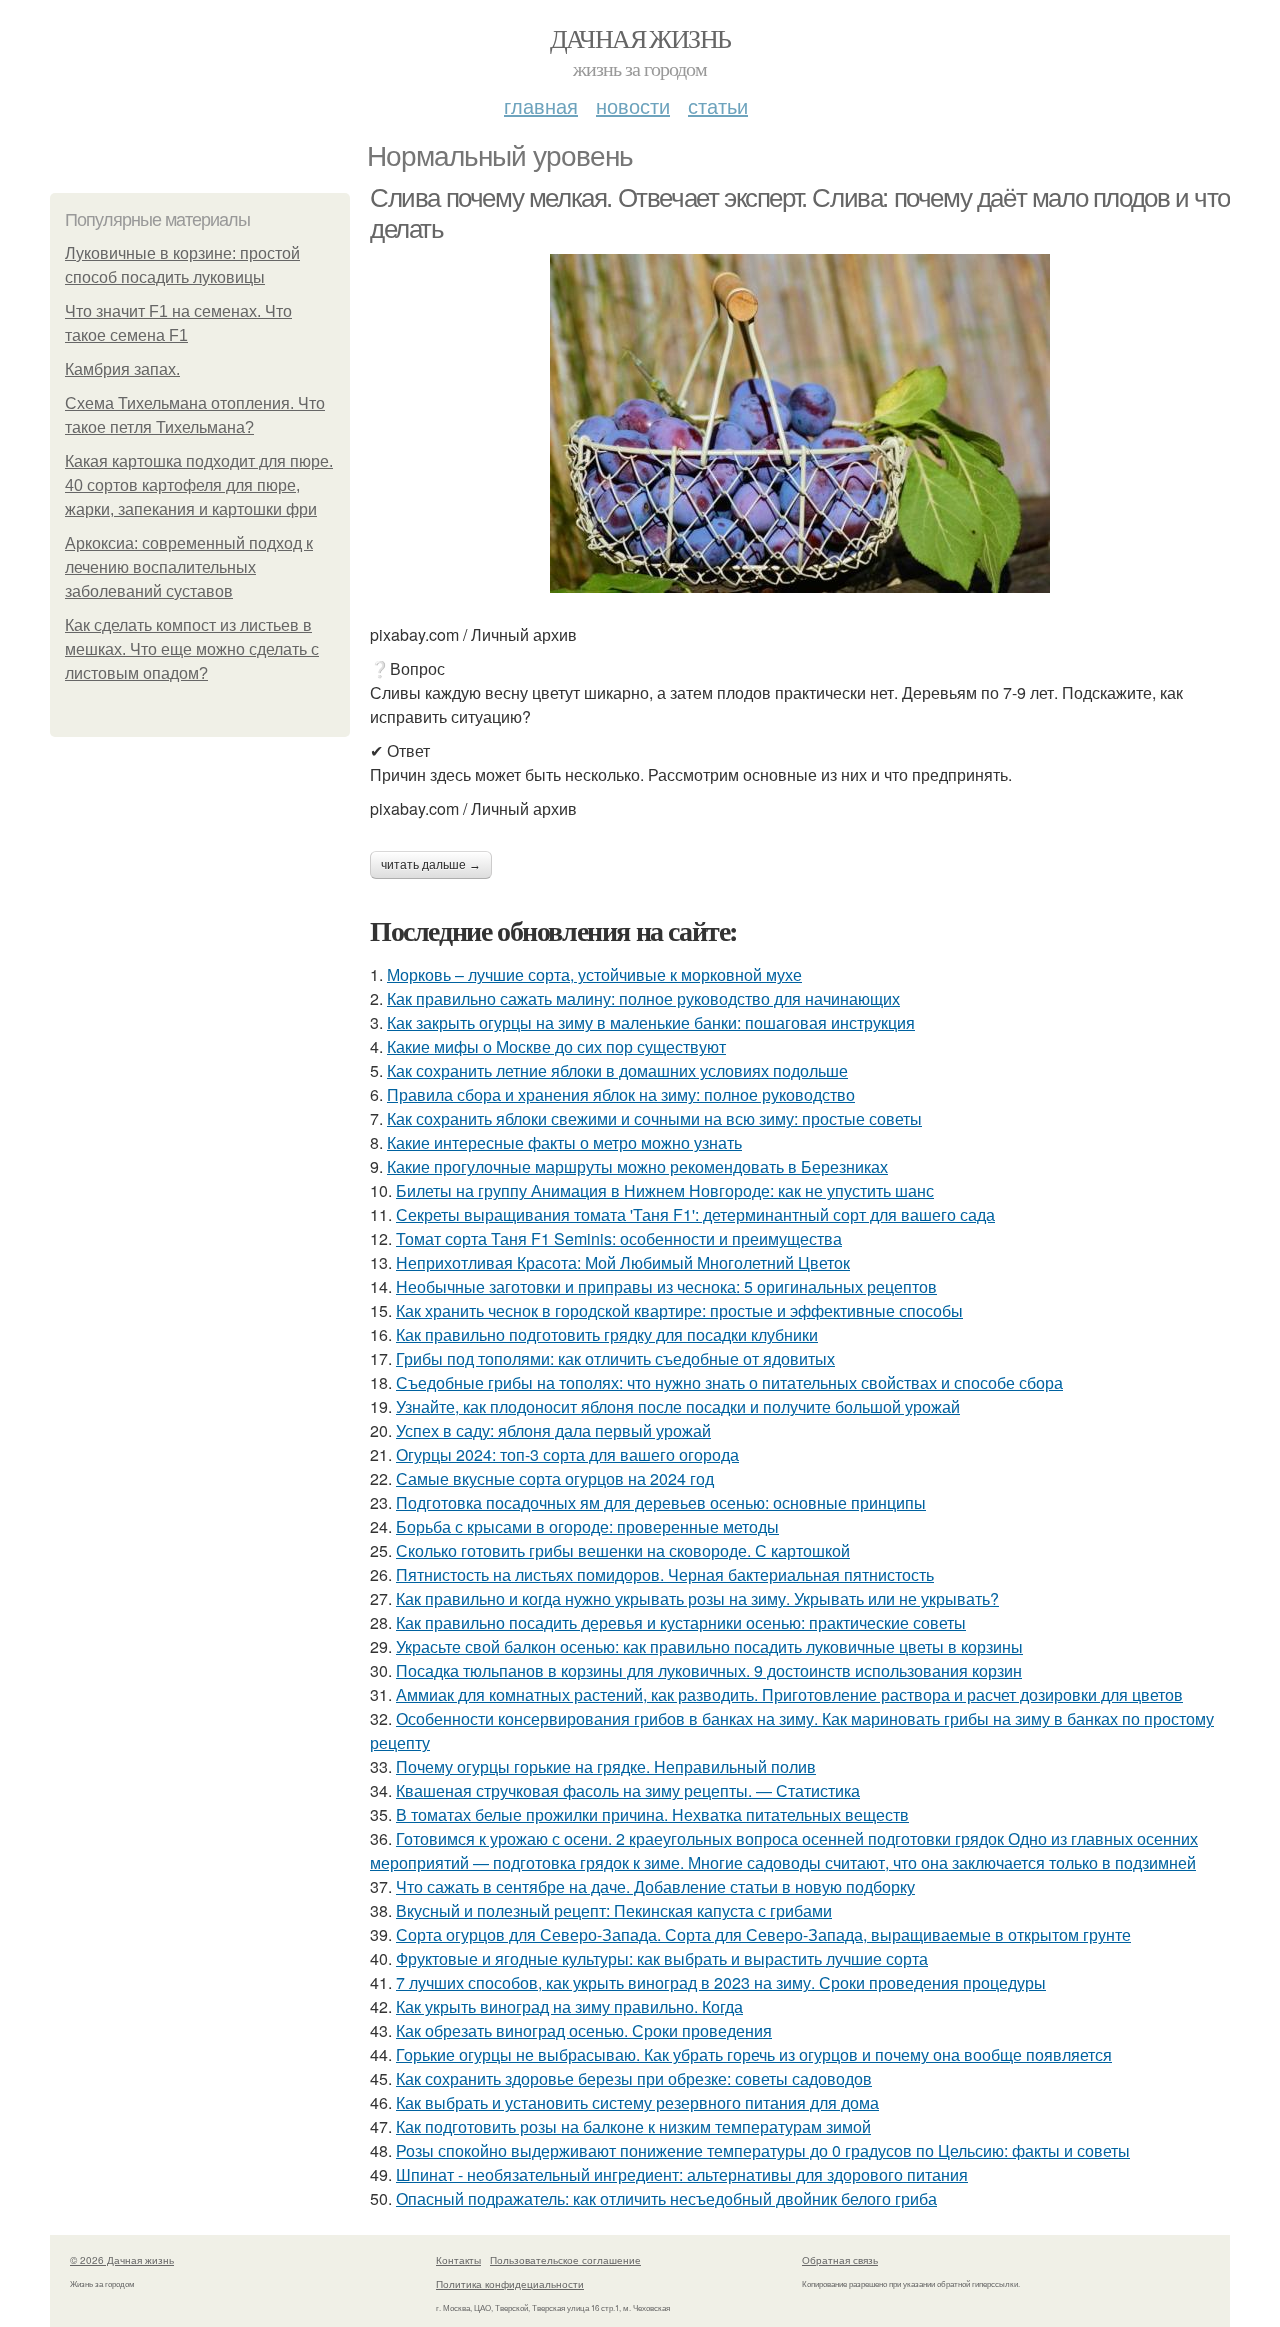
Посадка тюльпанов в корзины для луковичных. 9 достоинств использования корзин (709, 1670)
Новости (633, 105)
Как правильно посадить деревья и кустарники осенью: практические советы (681, 1622)
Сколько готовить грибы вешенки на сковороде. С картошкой (623, 1550)
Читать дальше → (431, 865)
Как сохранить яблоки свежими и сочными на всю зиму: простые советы (654, 1118)
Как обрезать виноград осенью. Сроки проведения (584, 2030)
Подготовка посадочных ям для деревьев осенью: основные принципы (661, 1502)
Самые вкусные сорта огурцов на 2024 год (555, 1478)
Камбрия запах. (122, 369)
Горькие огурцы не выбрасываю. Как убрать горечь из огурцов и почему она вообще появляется (754, 2054)
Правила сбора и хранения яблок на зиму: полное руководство (621, 1094)
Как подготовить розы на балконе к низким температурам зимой (633, 2126)
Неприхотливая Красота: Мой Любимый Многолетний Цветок (623, 1262)
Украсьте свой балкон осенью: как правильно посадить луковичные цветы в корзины (709, 1646)
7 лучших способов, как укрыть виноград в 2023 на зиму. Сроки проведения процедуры (721, 1982)
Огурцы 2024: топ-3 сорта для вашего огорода (567, 1454)
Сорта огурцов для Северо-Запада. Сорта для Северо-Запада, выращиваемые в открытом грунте (763, 1934)
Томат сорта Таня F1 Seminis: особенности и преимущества (619, 1238)
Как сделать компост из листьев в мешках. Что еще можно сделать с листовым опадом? (192, 649)
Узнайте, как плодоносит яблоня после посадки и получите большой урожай (678, 1406)
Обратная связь (840, 2260)
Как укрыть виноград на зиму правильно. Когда (569, 2006)
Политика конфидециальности (510, 2284)
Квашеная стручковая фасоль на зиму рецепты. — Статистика (628, 1790)
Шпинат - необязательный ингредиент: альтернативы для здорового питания (682, 2174)
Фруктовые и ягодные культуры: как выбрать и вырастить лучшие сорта (662, 1958)
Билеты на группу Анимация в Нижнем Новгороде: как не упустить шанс (665, 1190)
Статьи (718, 105)
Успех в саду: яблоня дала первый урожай (553, 1430)
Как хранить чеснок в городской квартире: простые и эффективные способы (679, 1310)
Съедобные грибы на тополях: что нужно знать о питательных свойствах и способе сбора (729, 1382)
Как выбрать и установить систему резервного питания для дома (637, 2102)
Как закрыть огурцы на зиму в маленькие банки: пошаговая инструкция (651, 1022)
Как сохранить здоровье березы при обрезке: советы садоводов (634, 2078)
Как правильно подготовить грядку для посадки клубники (607, 1334)
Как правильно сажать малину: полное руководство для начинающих (643, 998)
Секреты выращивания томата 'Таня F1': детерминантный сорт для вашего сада (695, 1214)
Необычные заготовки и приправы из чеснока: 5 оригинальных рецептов (666, 1286)
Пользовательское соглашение (565, 2260)
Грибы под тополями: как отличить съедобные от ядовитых (615, 1358)
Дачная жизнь (640, 38)
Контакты (458, 2260)
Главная (541, 105)
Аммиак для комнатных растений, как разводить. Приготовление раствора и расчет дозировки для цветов (789, 1694)
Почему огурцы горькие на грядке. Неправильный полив (606, 1766)
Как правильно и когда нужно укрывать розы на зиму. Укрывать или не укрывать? (697, 1598)
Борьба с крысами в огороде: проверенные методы (587, 1526)
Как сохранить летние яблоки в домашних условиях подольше (617, 1070)
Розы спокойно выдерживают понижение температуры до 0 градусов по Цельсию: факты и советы (763, 2150)
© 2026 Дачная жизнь (122, 2260)
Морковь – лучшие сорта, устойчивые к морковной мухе (594, 974)
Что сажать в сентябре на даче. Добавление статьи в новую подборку (655, 1886)
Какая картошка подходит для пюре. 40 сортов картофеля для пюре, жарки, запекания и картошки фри (199, 485)
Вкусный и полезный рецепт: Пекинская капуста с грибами (614, 1910)
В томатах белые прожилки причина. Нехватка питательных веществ (652, 1814)
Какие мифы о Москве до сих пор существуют (556, 1046)
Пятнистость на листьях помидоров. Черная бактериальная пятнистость (665, 1574)
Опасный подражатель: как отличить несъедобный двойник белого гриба (666, 2198)
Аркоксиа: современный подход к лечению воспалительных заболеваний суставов (189, 567)
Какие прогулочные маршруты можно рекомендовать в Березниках (637, 1166)
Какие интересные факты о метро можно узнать (564, 1142)
